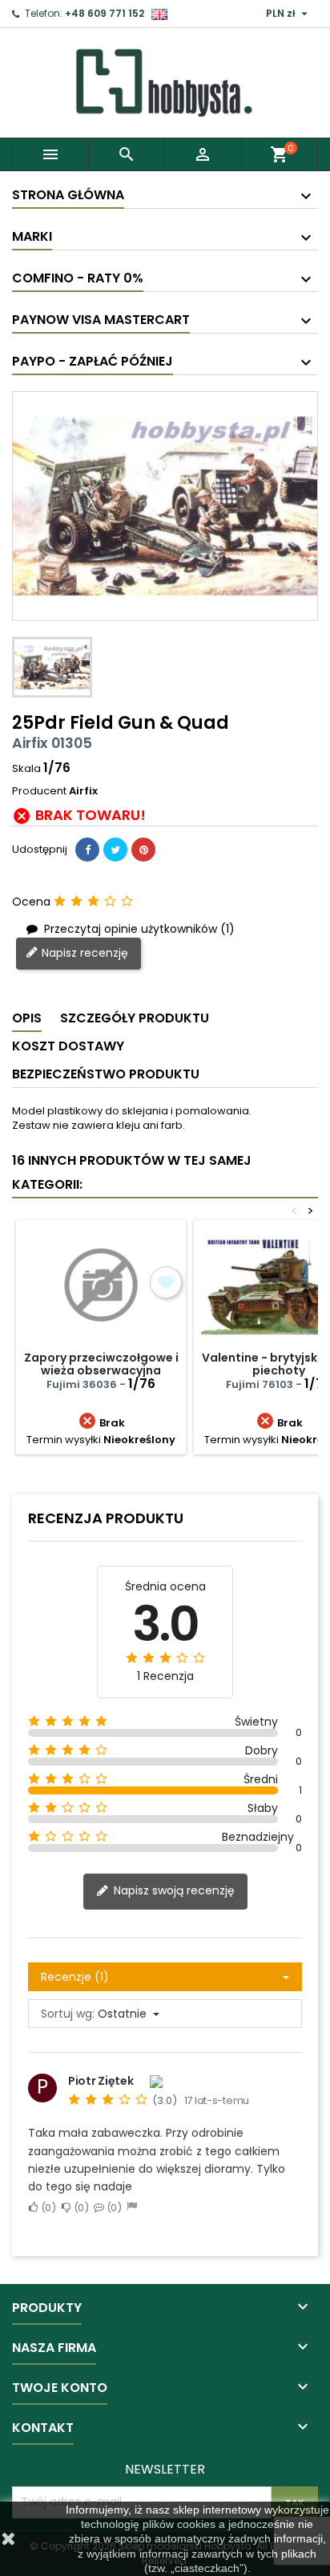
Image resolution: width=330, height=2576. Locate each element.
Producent (39, 791)
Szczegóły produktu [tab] (135, 1018)
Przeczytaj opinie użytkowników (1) (138, 928)
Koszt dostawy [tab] (68, 1046)
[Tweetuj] (115, 850)
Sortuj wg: (68, 2014)
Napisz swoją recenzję (173, 1891)
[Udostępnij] (87, 850)
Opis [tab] (27, 1018)
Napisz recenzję (83, 953)
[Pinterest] (143, 850)
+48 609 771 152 (105, 13)
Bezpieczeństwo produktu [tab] (106, 1074)
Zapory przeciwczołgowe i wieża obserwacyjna (101, 1364)
